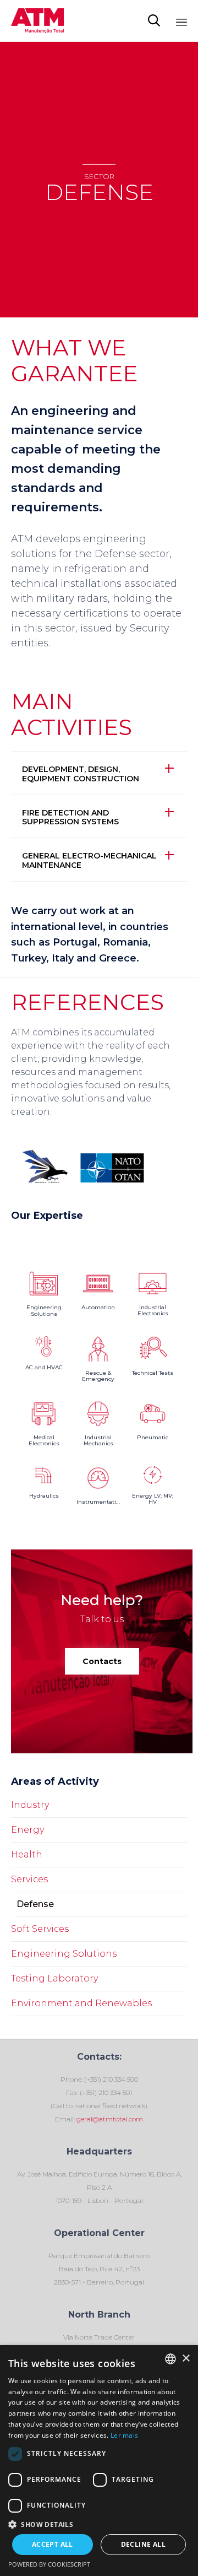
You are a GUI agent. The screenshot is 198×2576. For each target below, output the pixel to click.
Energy (28, 1830)
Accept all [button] (53, 2544)
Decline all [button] (143, 2544)
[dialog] (99, 2461)
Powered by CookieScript (49, 2564)
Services (29, 1879)
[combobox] (170, 2359)
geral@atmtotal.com (109, 2119)
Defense (35, 1904)
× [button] (186, 2359)
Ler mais (124, 2435)
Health (27, 1854)
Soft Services (40, 1929)
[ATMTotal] (37, 21)
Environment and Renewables (81, 2003)
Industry (30, 1805)
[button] (102, 1661)
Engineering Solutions (64, 1954)
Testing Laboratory (54, 1978)
